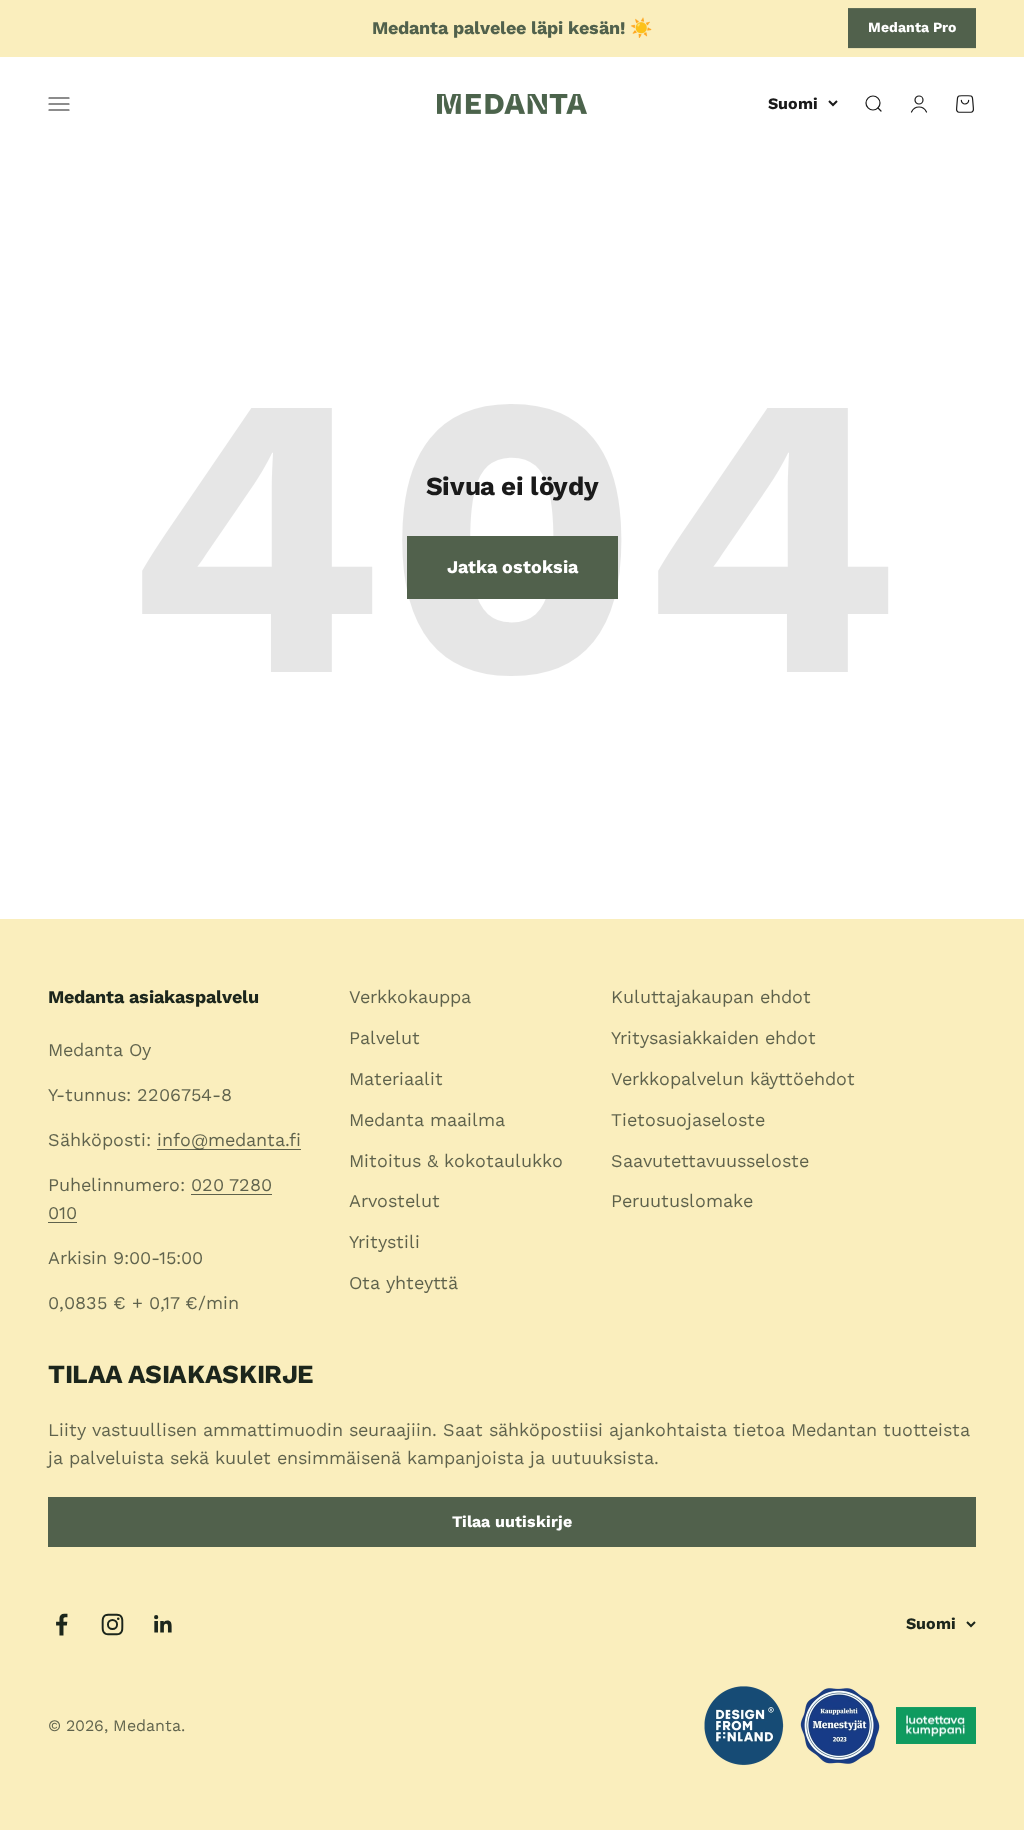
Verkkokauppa (410, 996)
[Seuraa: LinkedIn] (163, 1624)
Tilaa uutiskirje (512, 1521)
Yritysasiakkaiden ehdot (713, 1037)
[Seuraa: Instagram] (112, 1624)
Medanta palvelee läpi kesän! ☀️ (512, 27)
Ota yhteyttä (403, 1282)
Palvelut (384, 1037)
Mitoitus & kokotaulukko (456, 1160)
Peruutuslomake (682, 1200)
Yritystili (384, 1241)
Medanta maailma (427, 1119)
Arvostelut (394, 1200)
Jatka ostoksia (512, 566)
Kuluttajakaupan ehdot (711, 996)
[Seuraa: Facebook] (61, 1624)
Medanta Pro (912, 27)
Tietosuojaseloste (688, 1119)
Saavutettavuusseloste (710, 1160)
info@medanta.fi (229, 1139)
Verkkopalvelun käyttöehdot (733, 1078)
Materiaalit (396, 1078)
